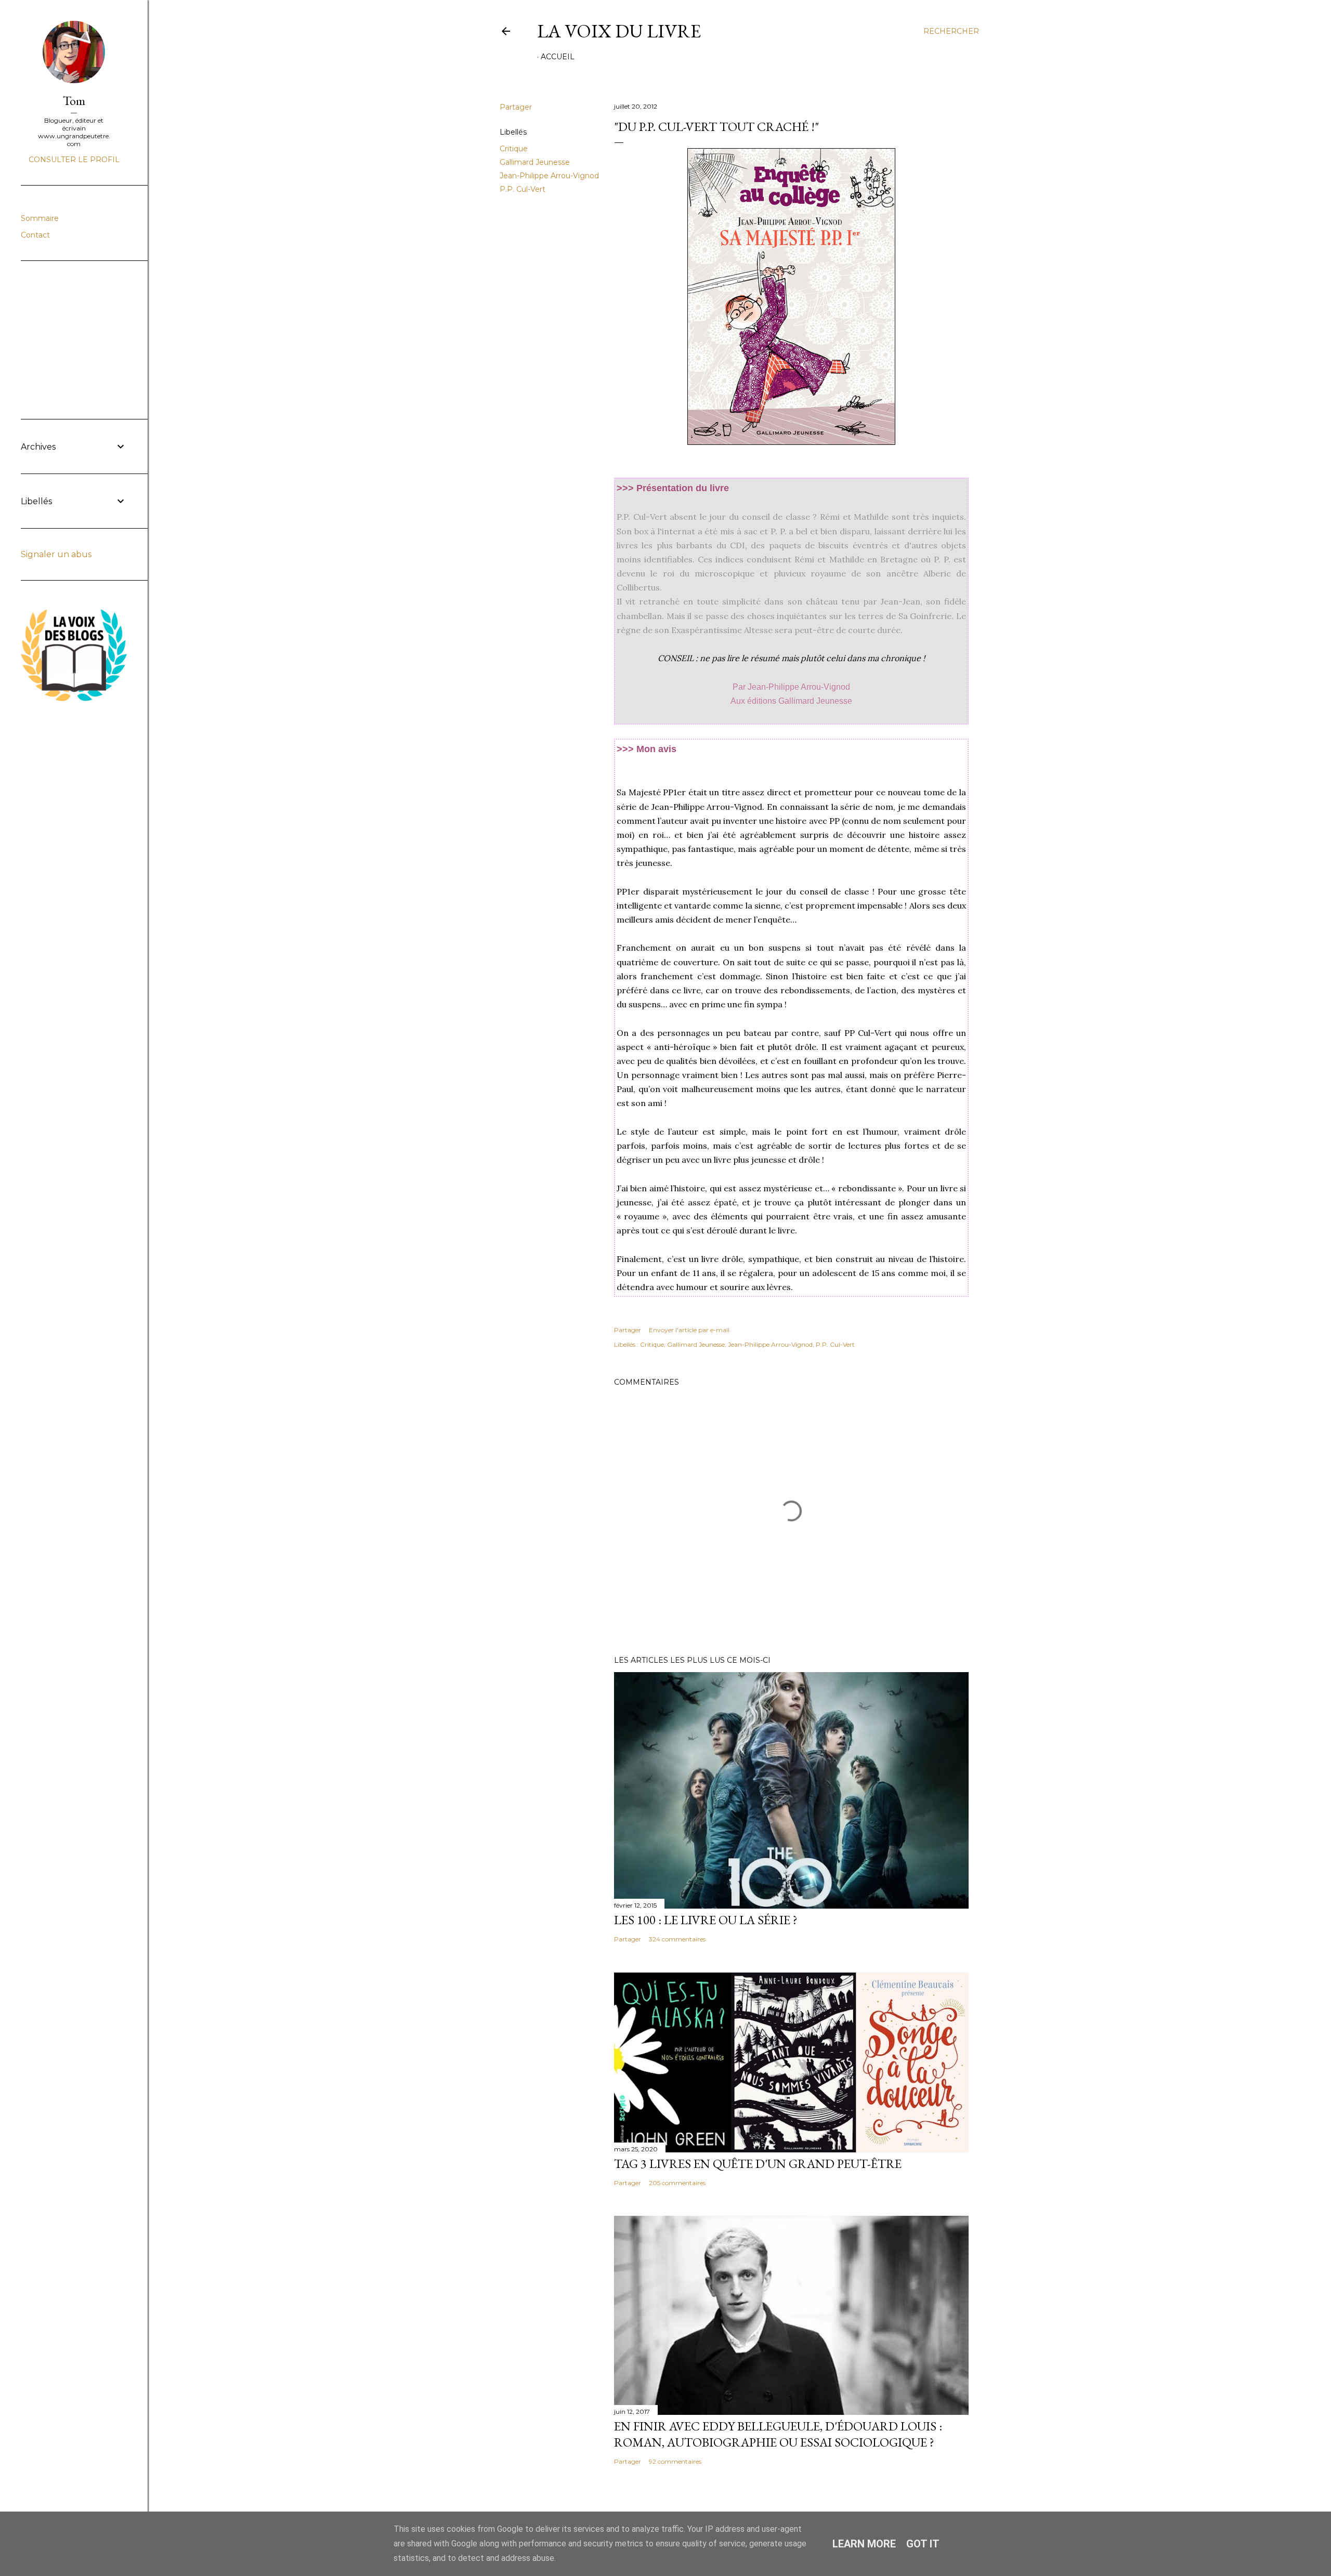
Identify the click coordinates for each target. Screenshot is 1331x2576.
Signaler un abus (56, 554)
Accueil (558, 57)
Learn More (864, 2544)
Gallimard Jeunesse (535, 162)
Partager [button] (516, 107)
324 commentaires (677, 1939)
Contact (35, 235)
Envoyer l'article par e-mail (689, 1330)
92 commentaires (675, 2461)
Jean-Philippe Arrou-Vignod (549, 176)
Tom (74, 101)
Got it (923, 2544)
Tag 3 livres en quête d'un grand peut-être (758, 2164)
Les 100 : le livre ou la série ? (706, 1920)
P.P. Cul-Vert (523, 189)
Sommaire (40, 218)
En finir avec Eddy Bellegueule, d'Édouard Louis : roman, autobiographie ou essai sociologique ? (778, 2434)
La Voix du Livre (619, 31)
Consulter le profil (74, 160)
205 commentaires (677, 2183)
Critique (514, 149)
